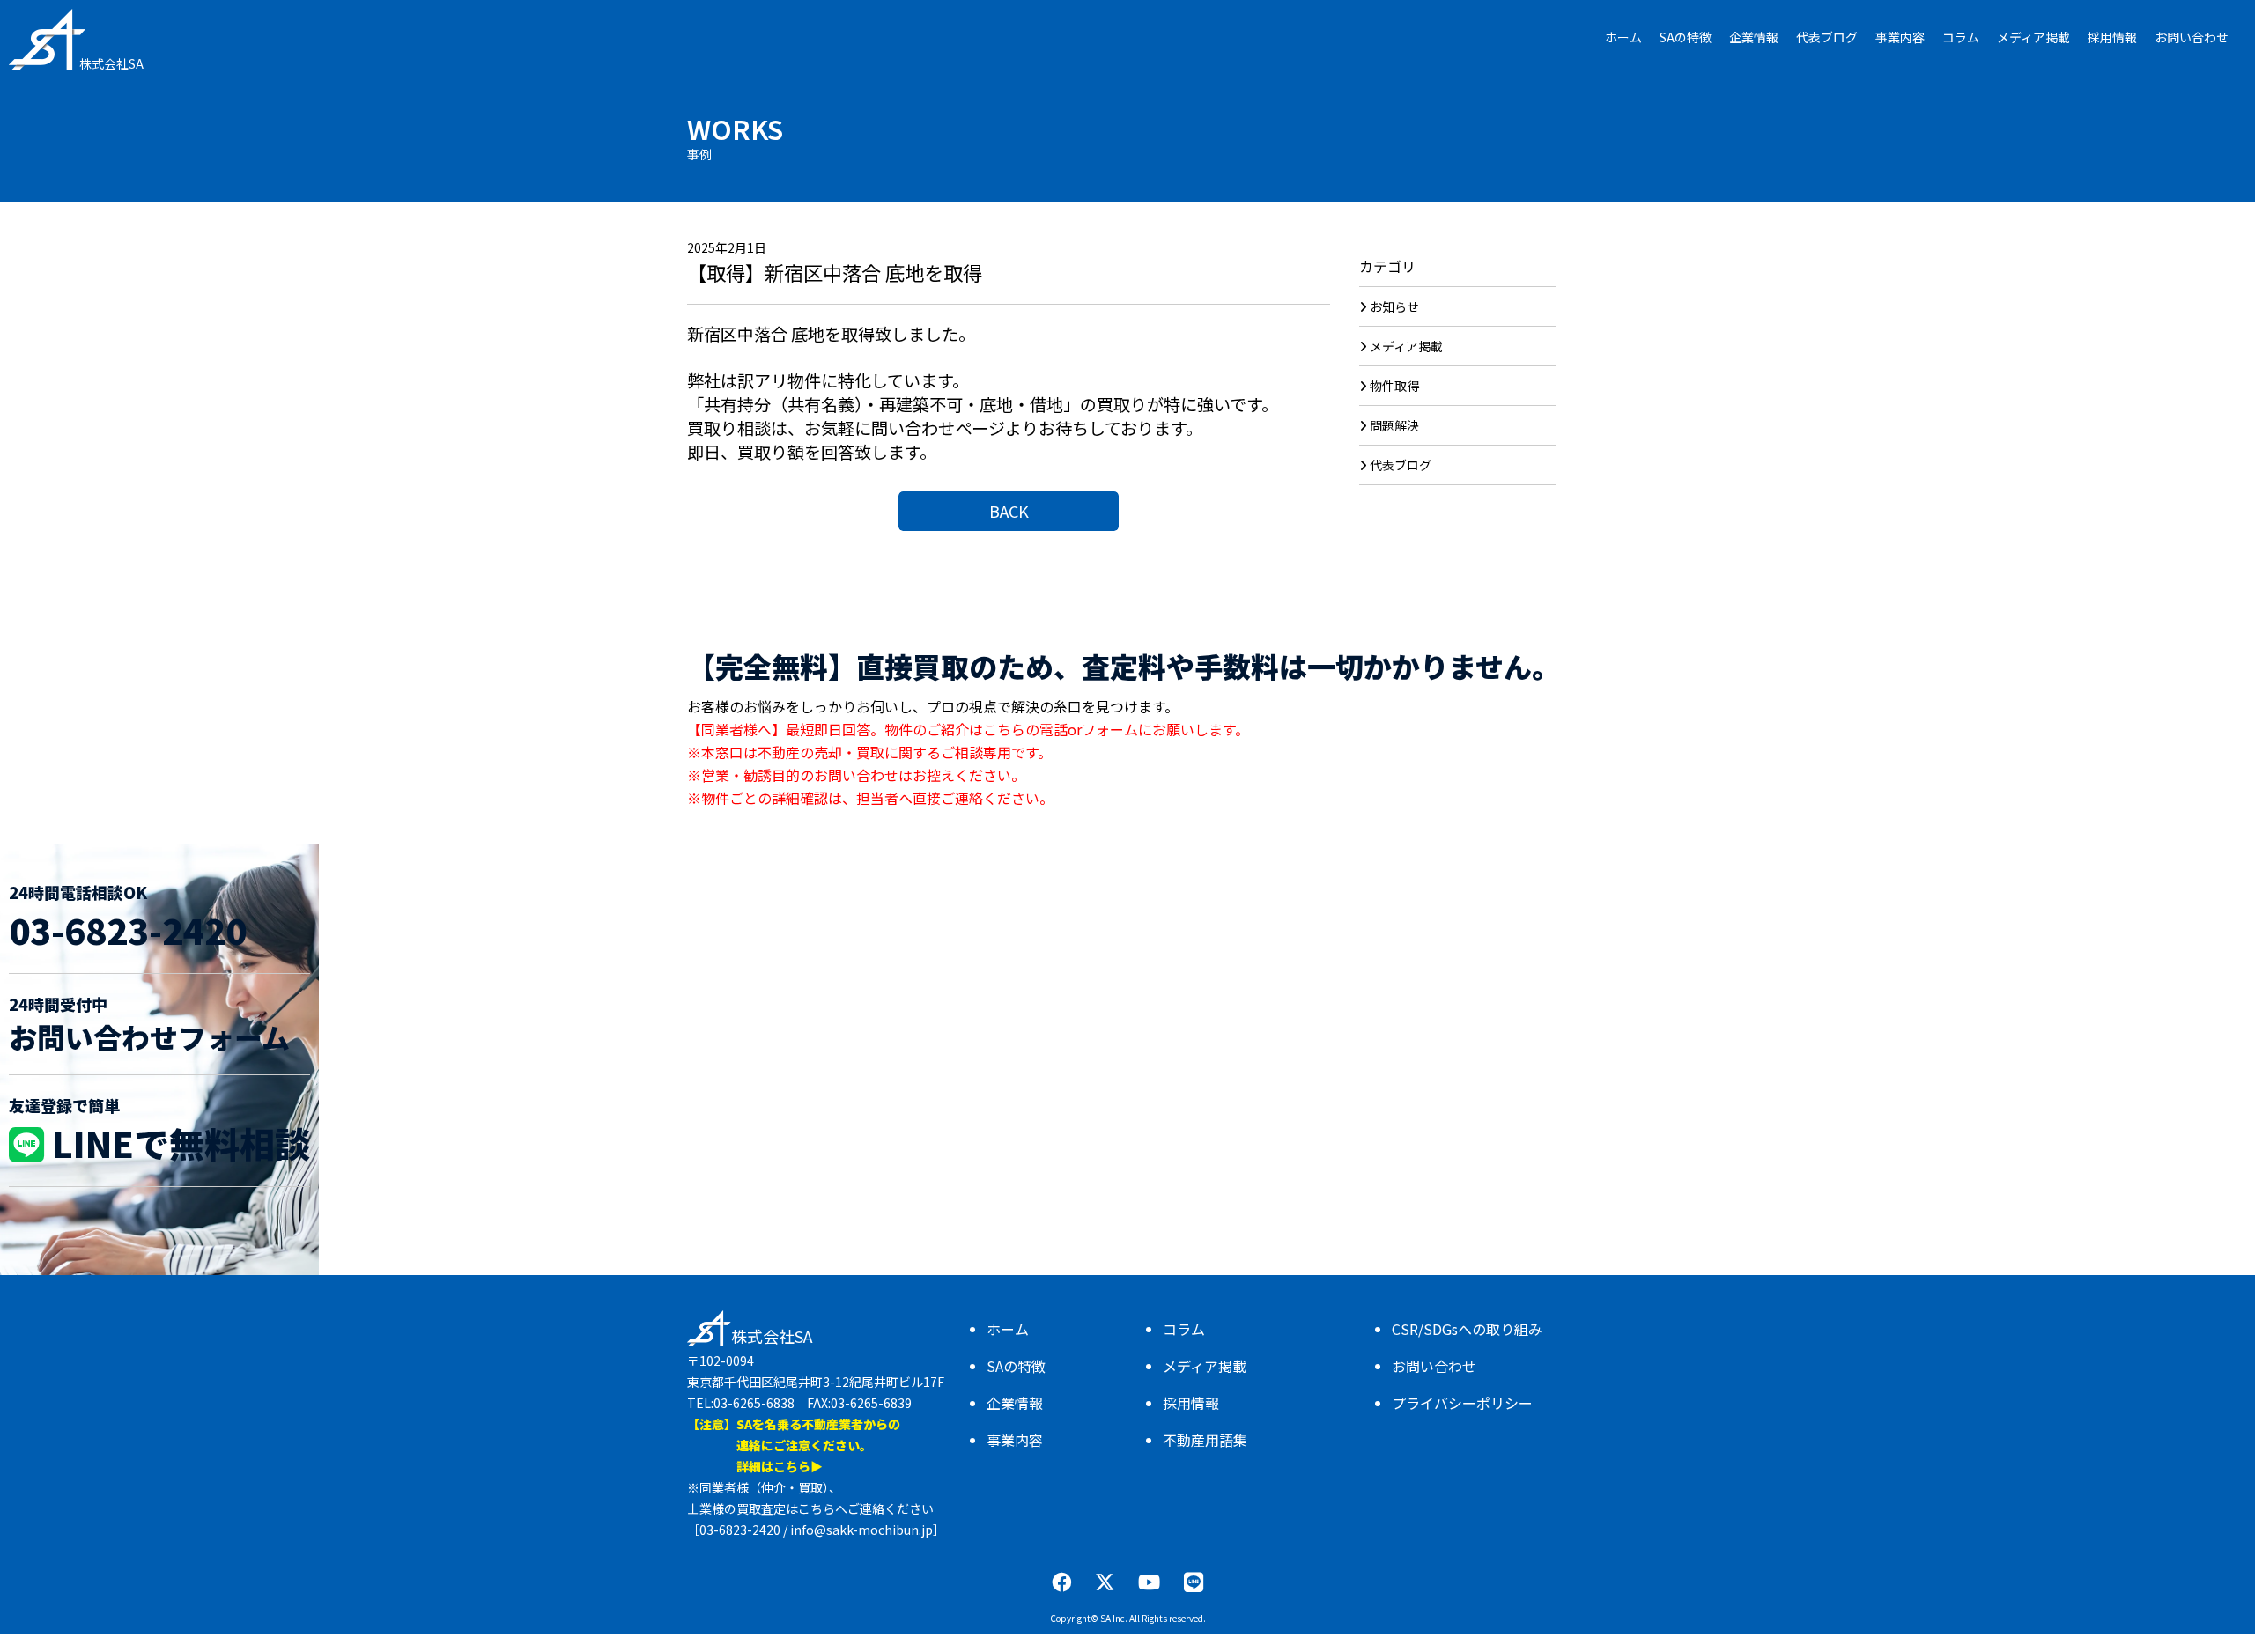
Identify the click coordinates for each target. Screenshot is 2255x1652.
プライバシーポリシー (1462, 1403)
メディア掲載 (1406, 346)
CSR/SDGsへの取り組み (1467, 1329)
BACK (1009, 511)
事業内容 (1015, 1440)
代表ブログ (1401, 465)
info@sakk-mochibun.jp (861, 1530)
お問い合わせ (1434, 1366)
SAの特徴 (1016, 1366)
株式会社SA (111, 63)
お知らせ (1394, 306)
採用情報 (1191, 1403)
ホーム (1008, 1329)
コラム (1184, 1329)
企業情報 (1015, 1403)
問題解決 (1394, 425)
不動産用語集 (1205, 1440)
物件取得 (1394, 386)
